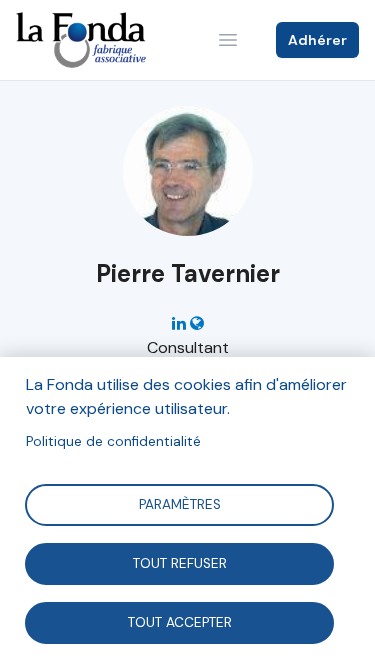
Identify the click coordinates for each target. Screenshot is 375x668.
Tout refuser (179, 562)
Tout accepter (179, 621)
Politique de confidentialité (113, 441)
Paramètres (179, 503)
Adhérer (317, 40)
